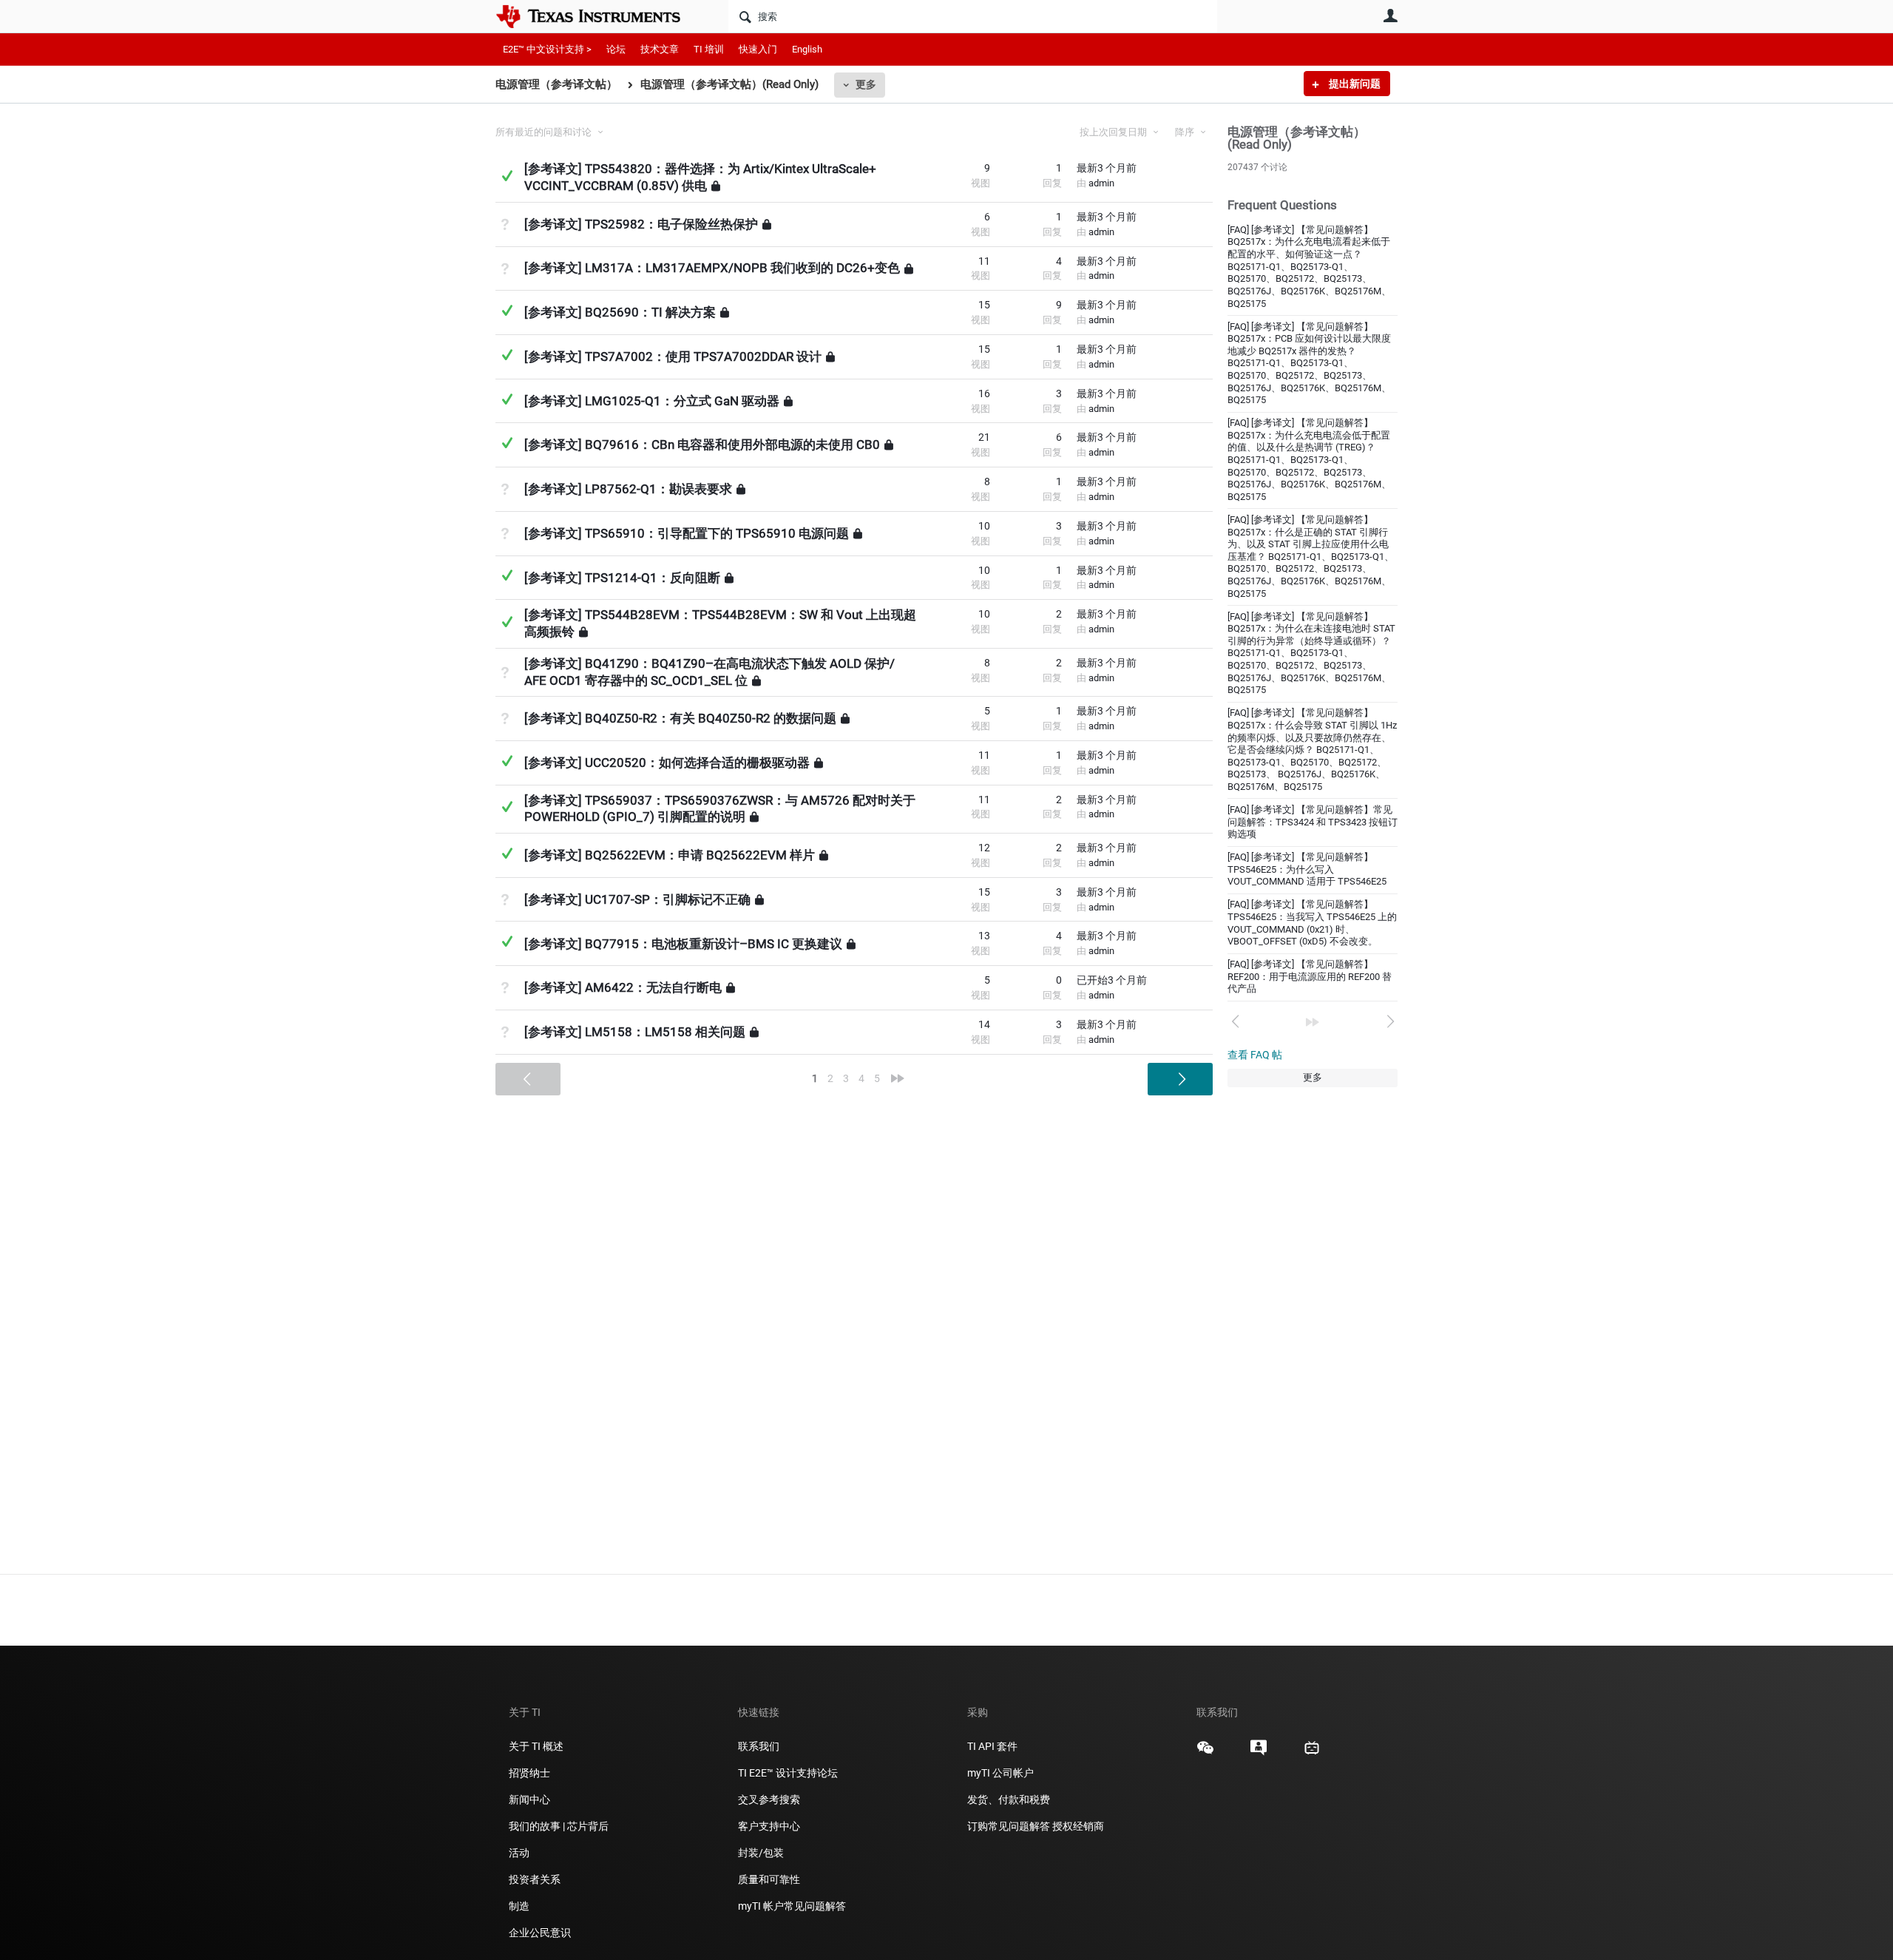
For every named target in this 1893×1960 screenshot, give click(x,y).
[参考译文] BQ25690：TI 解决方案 (620, 312)
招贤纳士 (529, 1773)
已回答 (507, 176)
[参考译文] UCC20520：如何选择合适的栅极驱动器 (667, 763)
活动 (519, 1853)
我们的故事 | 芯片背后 (559, 1826)
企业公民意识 (540, 1933)
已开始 (1112, 980)
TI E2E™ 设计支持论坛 (788, 1773)
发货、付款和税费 (1009, 1800)
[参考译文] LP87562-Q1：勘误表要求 (628, 489)
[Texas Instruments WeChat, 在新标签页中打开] (1205, 1753)
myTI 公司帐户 (1000, 1773)
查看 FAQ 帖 (1255, 1055)
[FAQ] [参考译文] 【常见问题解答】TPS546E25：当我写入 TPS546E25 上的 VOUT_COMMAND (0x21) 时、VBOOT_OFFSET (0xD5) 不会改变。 (1312, 923)
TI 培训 (709, 49)
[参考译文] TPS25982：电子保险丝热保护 (641, 224)
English (807, 49)
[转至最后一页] (1313, 1022)
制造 (519, 1906)
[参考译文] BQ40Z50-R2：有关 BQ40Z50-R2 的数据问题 (680, 718)
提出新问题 (1354, 84)
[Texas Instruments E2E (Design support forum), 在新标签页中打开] (1259, 1753)
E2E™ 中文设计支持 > (547, 49)
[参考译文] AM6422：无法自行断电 (623, 987)
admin (1101, 183)
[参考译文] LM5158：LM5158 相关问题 (635, 1032)
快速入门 (758, 49)
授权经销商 (1078, 1826)
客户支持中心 (769, 1826)
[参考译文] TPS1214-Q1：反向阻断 (622, 577)
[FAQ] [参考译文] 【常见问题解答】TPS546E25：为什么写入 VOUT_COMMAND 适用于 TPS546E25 (1307, 869)
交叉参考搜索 (769, 1800)
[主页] (599, 16)
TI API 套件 (992, 1746)
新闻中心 (529, 1800)
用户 (1390, 16)
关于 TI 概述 (536, 1746)
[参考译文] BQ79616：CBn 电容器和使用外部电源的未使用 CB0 (702, 445)
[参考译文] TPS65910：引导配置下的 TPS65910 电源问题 (687, 533)
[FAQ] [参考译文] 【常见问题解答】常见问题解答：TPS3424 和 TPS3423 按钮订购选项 (1313, 822)
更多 (866, 84)
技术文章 (660, 49)
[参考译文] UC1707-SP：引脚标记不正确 (637, 899)
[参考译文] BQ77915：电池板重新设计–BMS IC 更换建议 (683, 943)
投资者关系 (535, 1879)
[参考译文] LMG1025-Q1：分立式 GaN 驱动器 (652, 401)
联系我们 (759, 1746)
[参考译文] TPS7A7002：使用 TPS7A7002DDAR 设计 (673, 356)
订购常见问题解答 (1009, 1826)
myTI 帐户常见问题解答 (792, 1906)
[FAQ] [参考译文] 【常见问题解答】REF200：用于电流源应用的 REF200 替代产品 (1310, 976)
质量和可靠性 (770, 1879)
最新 (1107, 168)
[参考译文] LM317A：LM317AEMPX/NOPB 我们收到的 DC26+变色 (712, 268)
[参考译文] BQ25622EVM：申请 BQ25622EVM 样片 (670, 855)
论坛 (616, 49)
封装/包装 (761, 1853)
